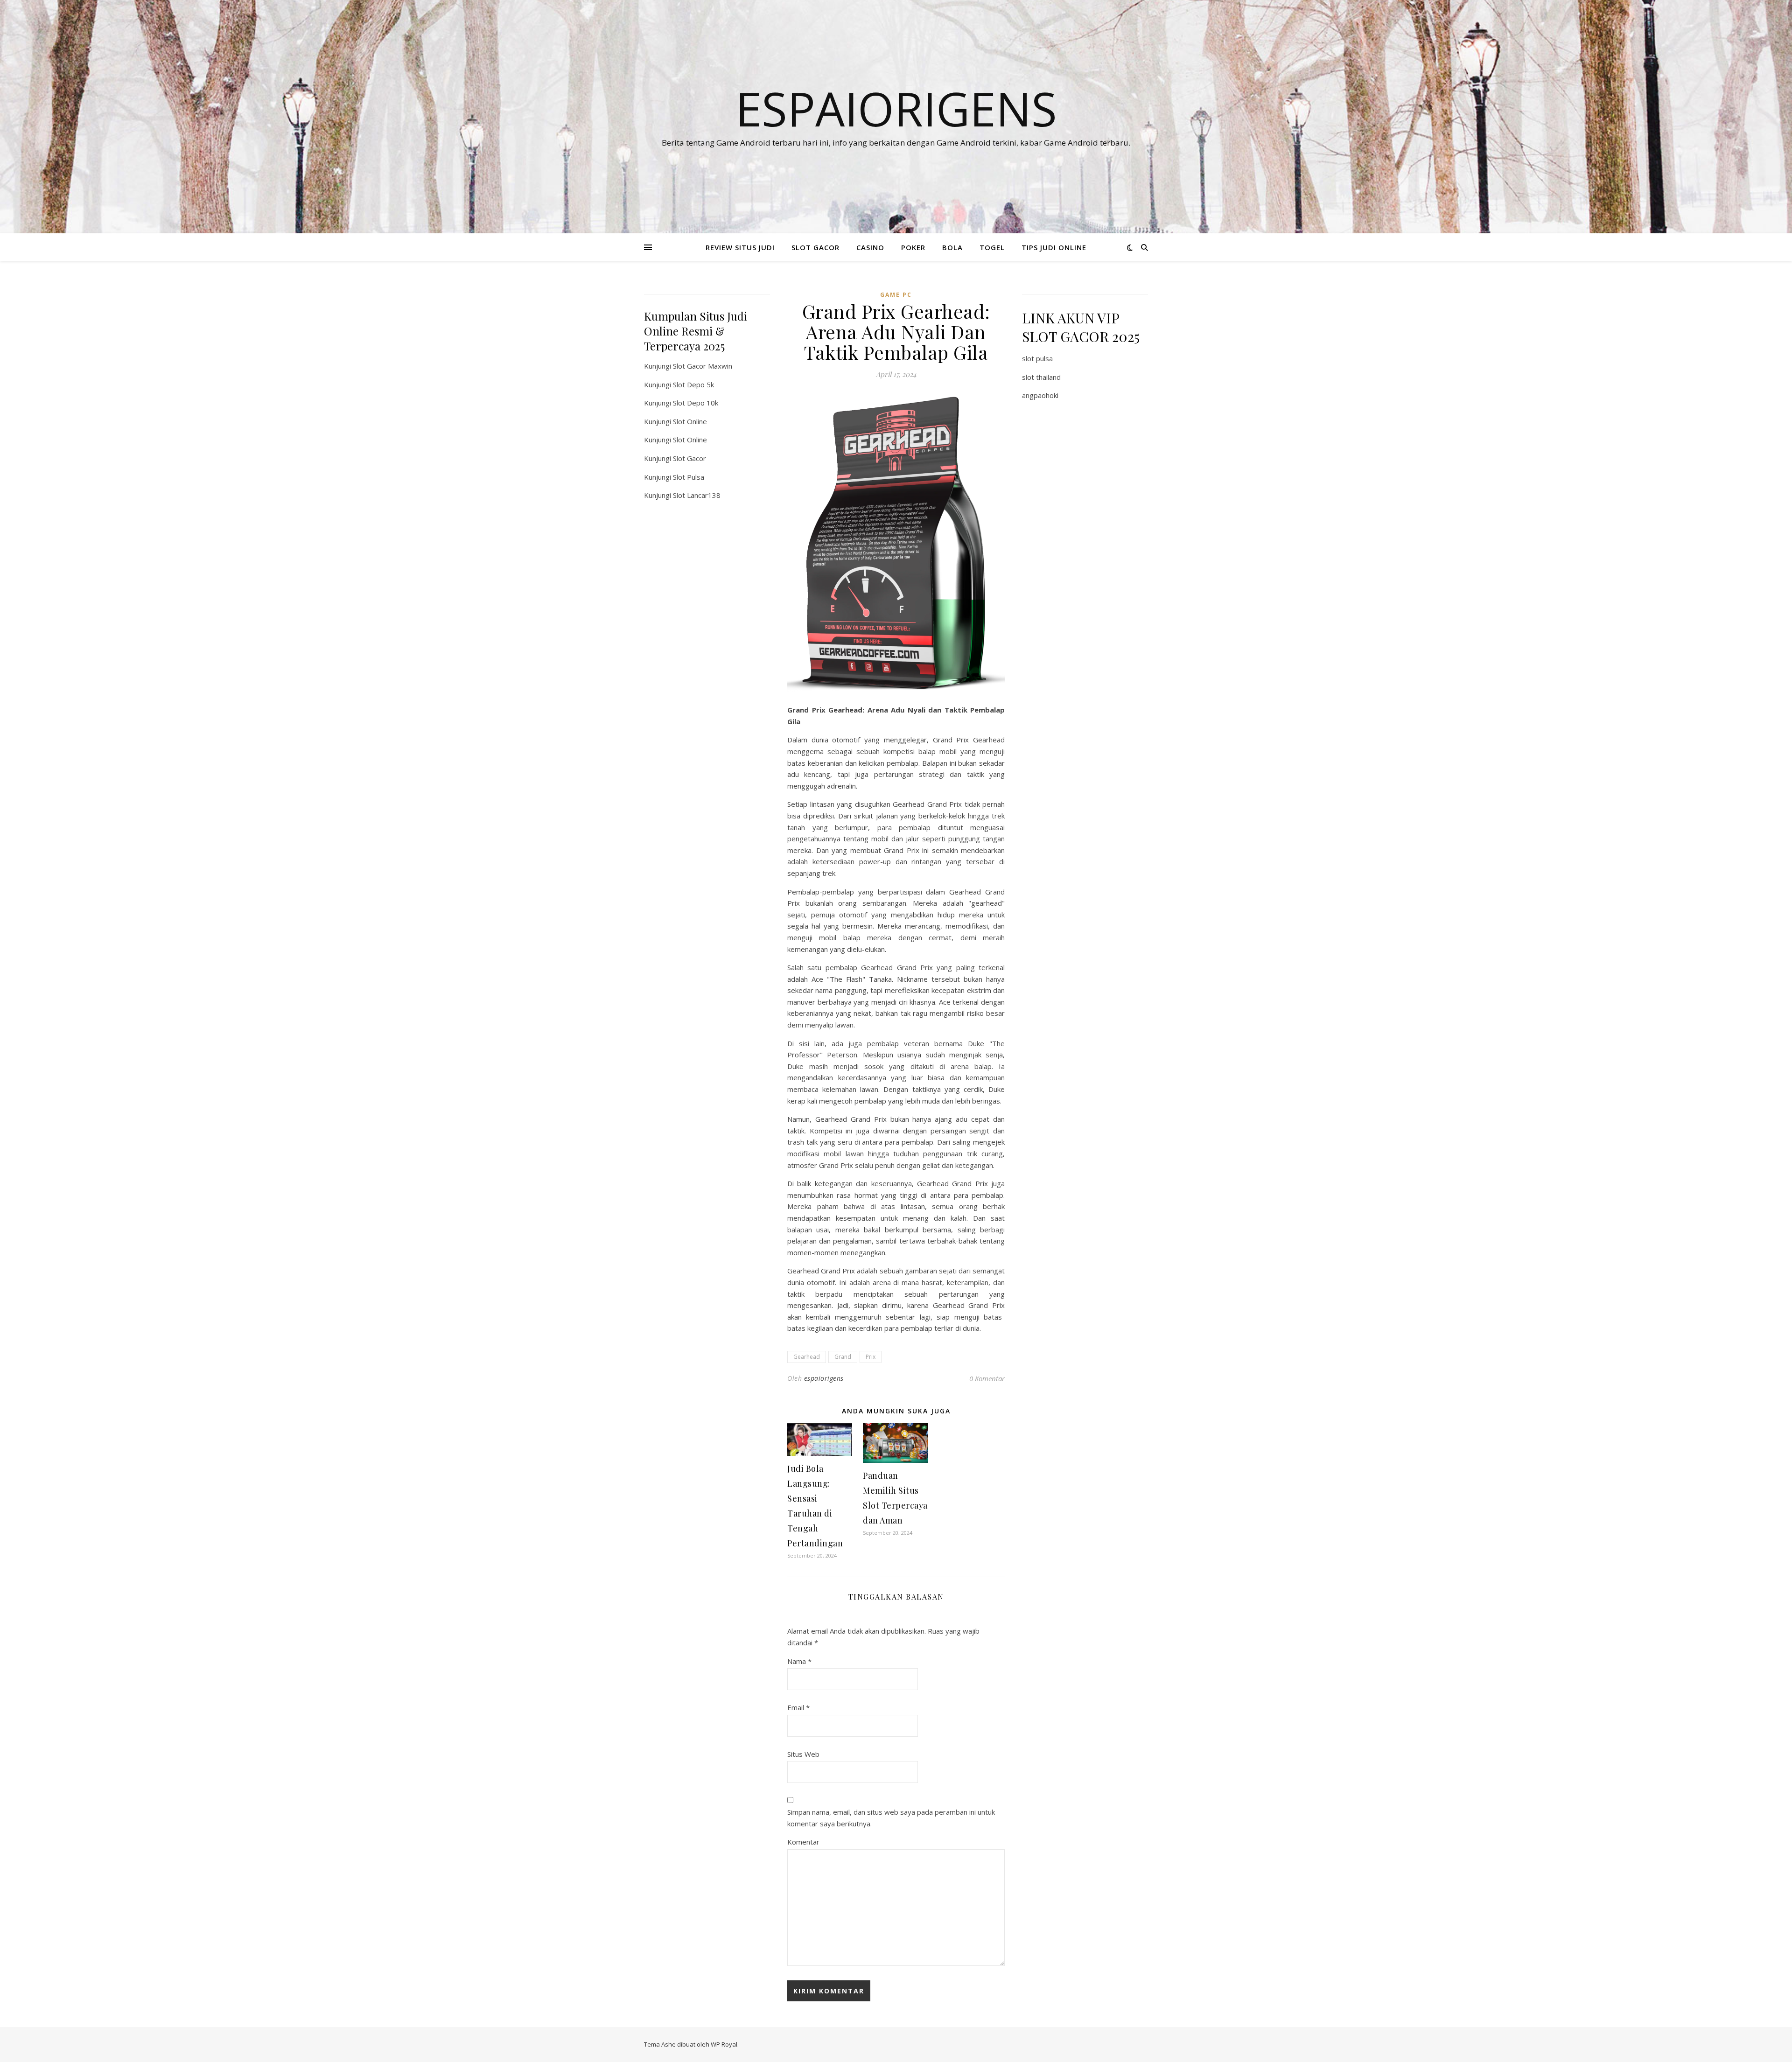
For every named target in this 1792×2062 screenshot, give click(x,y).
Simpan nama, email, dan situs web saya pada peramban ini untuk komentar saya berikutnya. (891, 1818)
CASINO (870, 247)
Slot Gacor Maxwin (703, 366)
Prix (871, 1357)
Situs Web (803, 1754)
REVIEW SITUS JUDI (740, 247)
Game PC (896, 295)
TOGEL (992, 247)
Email (798, 1707)
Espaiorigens (896, 108)
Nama (799, 1661)
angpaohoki (1040, 395)
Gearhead (807, 1357)
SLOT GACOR (815, 247)
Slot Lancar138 (697, 495)
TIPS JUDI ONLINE (1054, 247)
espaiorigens (824, 1378)
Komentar (803, 1842)
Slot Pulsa (689, 477)
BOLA (952, 247)
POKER (913, 247)
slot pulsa (1037, 358)
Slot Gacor (689, 458)
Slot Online (690, 421)
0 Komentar (987, 1378)
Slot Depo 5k (693, 384)
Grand (843, 1357)
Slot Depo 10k (696, 403)
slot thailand (1041, 377)
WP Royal (724, 2044)
